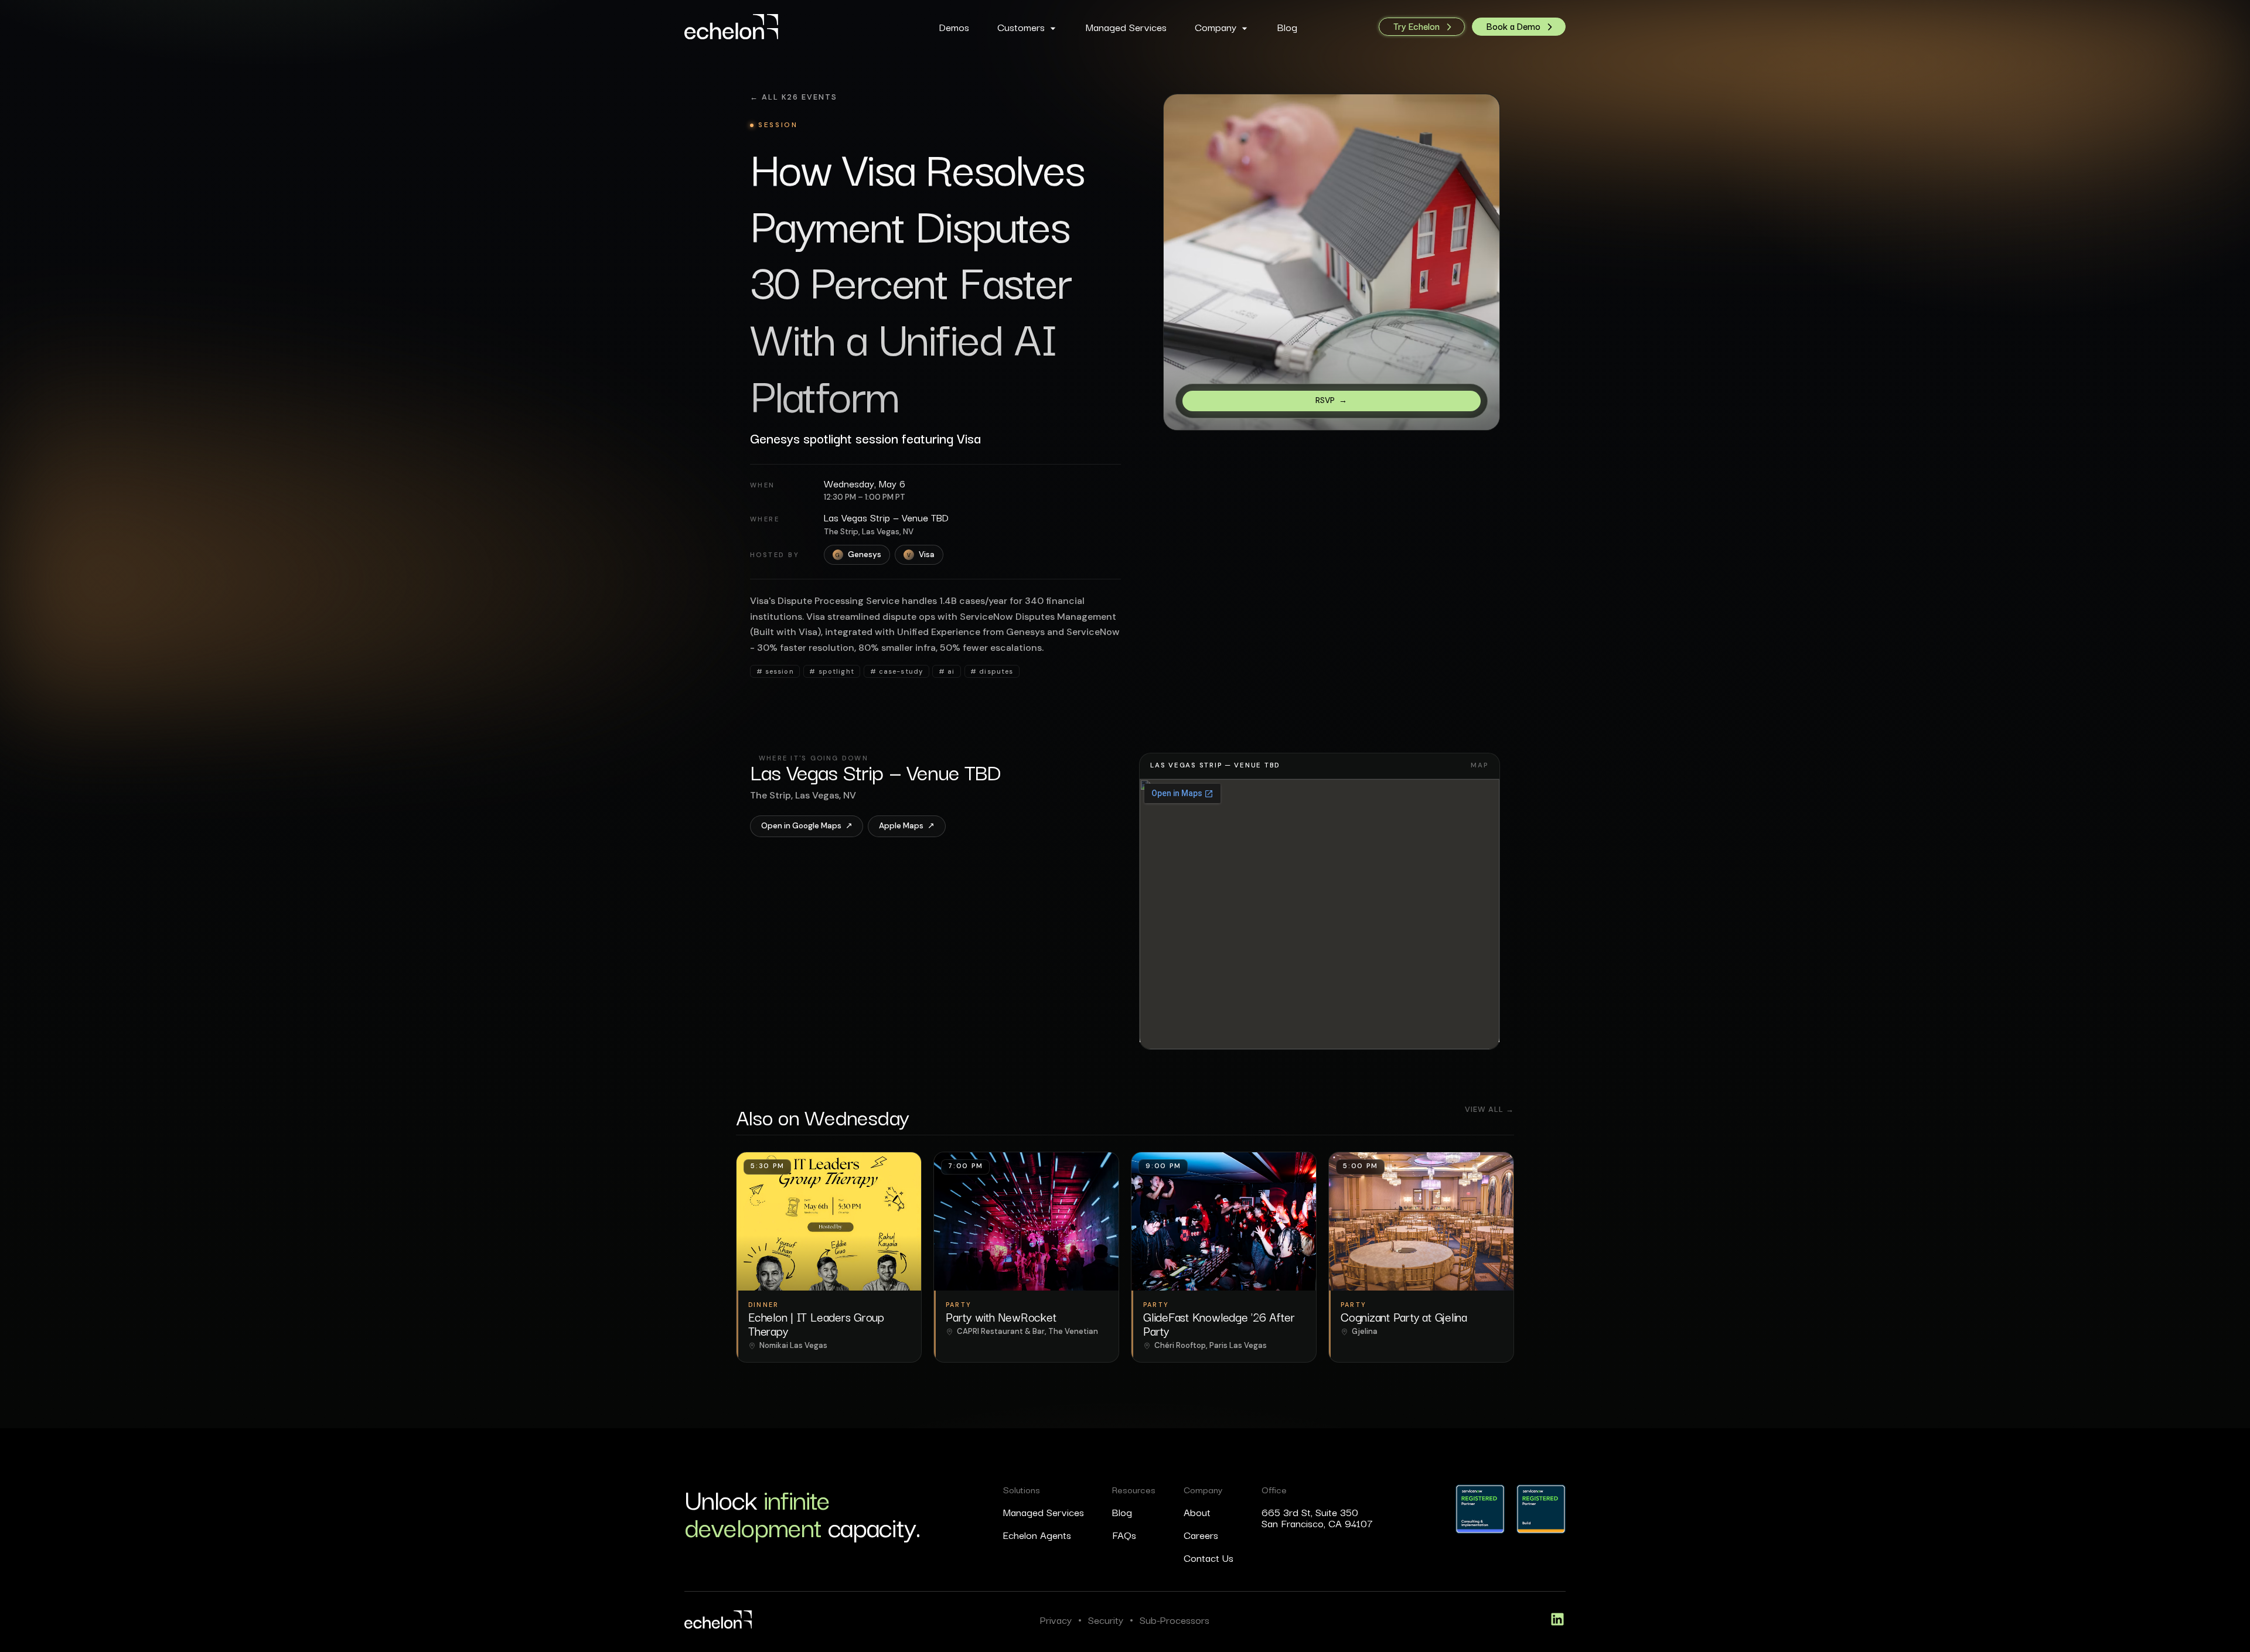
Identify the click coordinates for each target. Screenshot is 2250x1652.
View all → (1489, 1110)
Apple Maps (907, 826)
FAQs (1124, 1535)
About (1197, 1512)
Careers (1201, 1535)
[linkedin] (1557, 1619)
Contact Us (1208, 1557)
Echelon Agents (1037, 1535)
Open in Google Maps (807, 826)
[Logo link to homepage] (718, 1619)
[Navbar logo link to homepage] (775, 27)
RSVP (1331, 400)
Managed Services (1044, 1512)
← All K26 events (794, 97)
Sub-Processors (1175, 1619)
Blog (1122, 1512)
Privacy (1056, 1619)
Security (1106, 1619)
